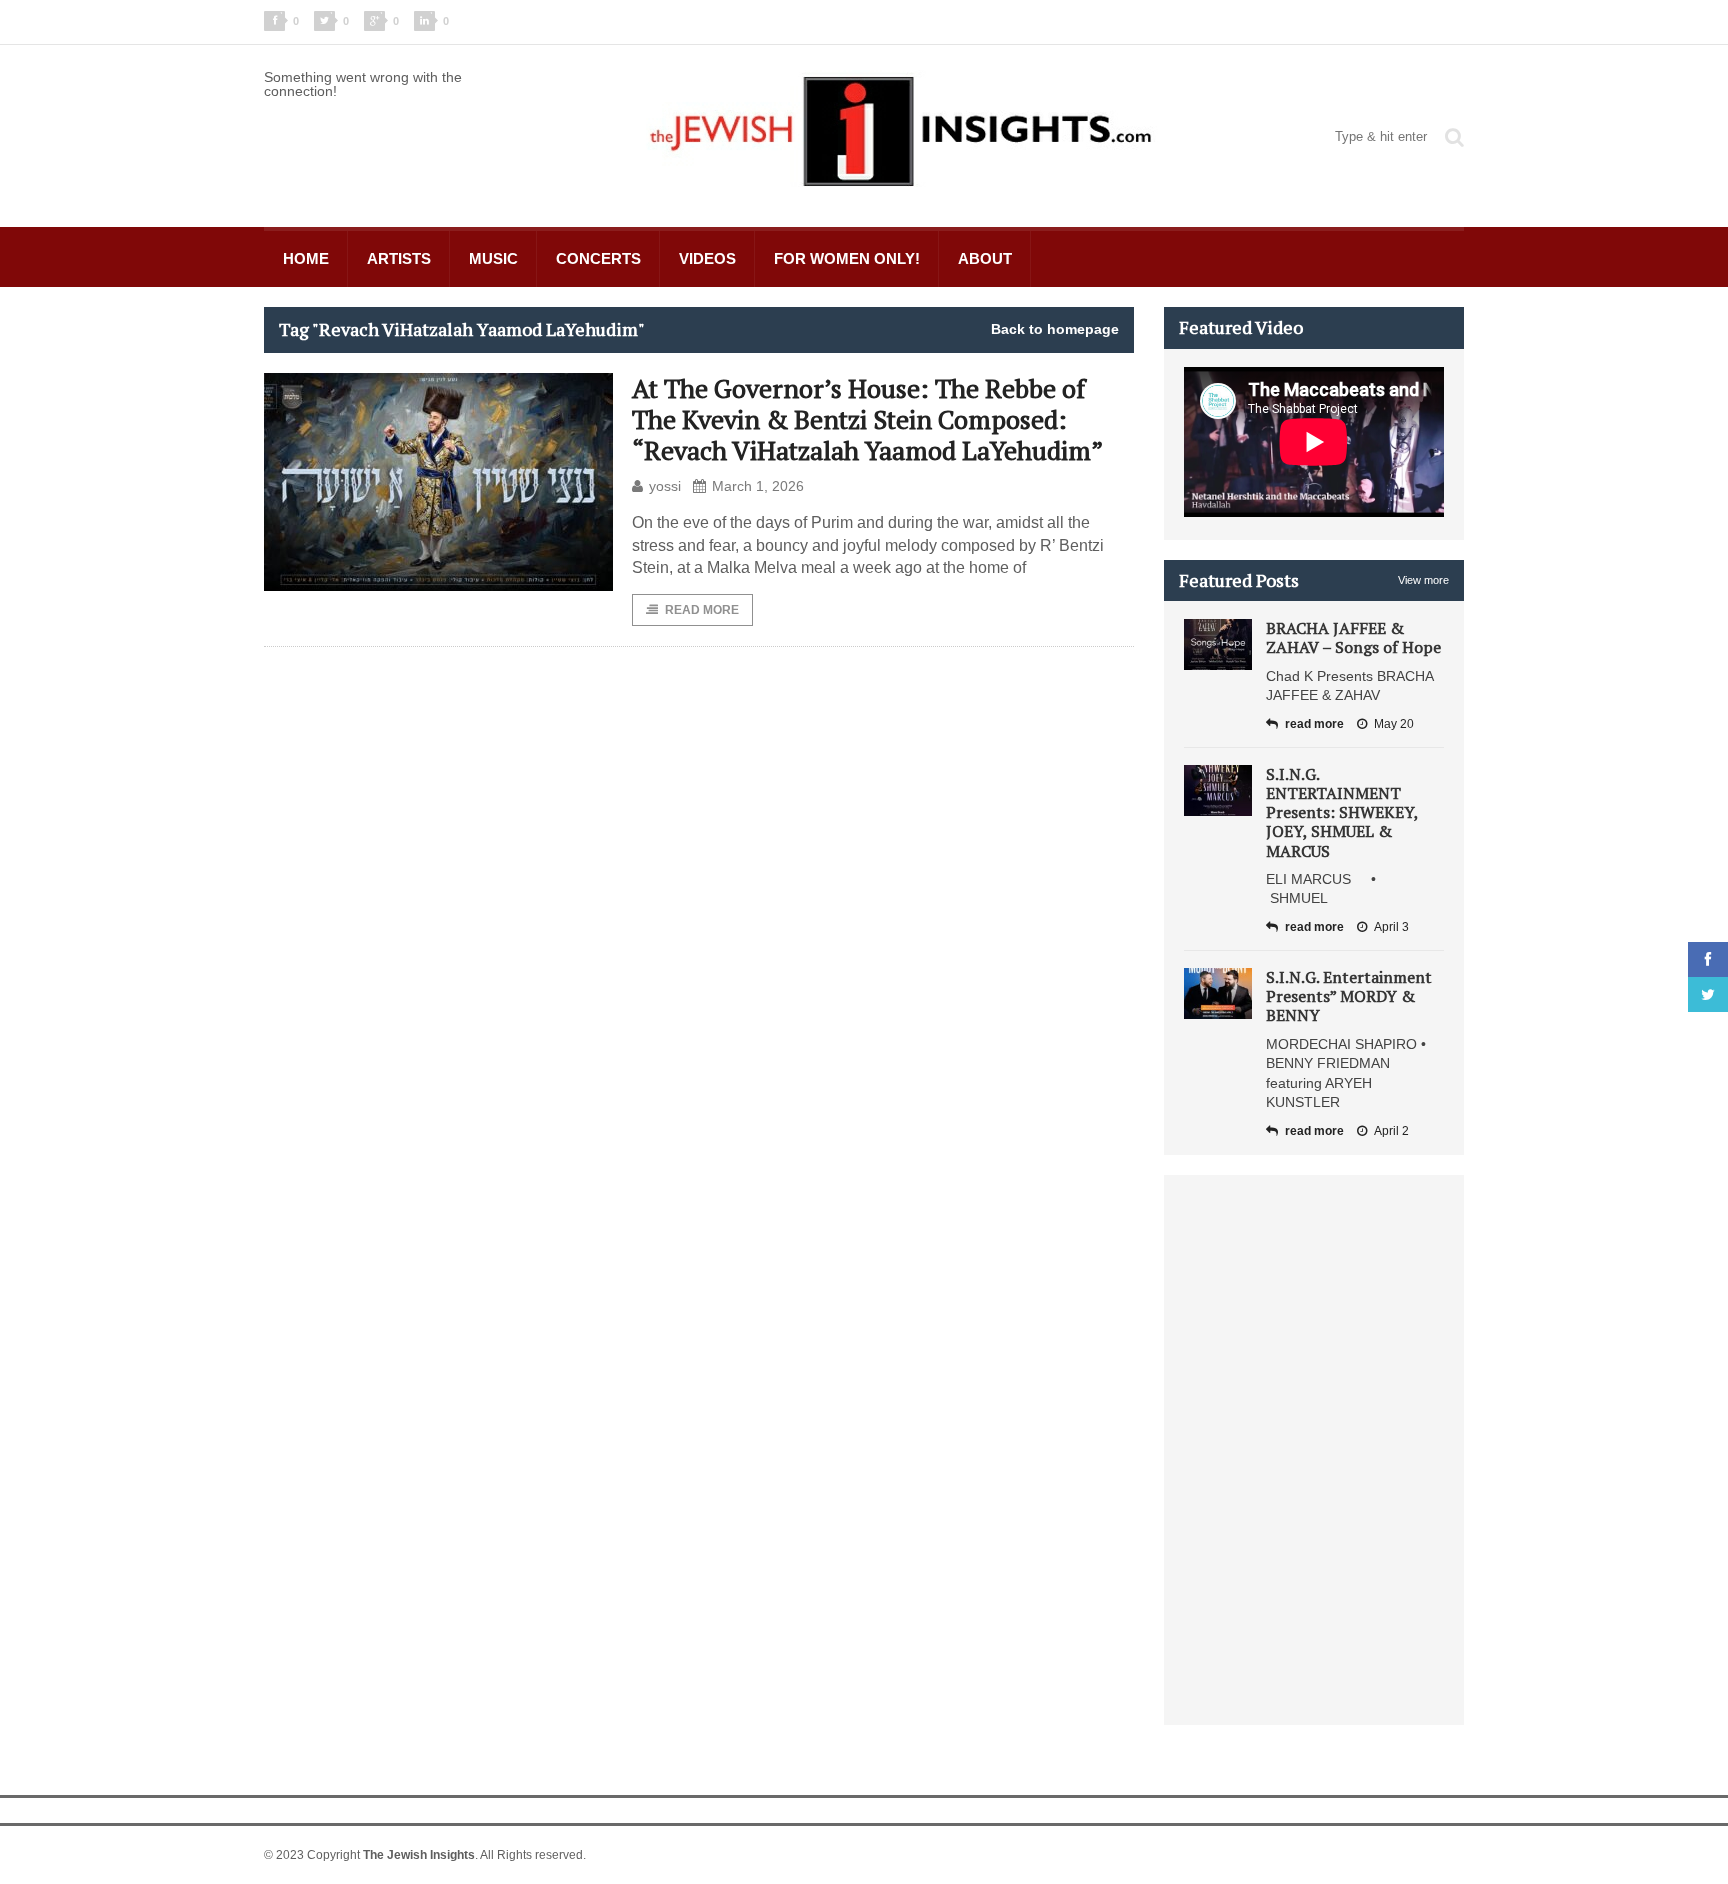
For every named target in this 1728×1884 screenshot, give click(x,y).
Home (306, 258)
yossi (665, 486)
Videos (707, 258)
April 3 (1391, 927)
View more (1423, 580)
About (985, 258)
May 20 (1394, 724)
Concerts (598, 258)
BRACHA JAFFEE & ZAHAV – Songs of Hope (1353, 637)
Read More (702, 610)
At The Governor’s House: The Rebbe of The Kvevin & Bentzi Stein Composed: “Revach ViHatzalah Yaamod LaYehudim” (867, 419)
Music (493, 258)
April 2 (1391, 1131)
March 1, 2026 (758, 486)
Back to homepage (1055, 329)
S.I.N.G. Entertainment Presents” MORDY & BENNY (1349, 996)
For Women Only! (847, 258)
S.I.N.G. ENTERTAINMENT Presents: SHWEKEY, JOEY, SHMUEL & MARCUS (1342, 812)
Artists (399, 258)
